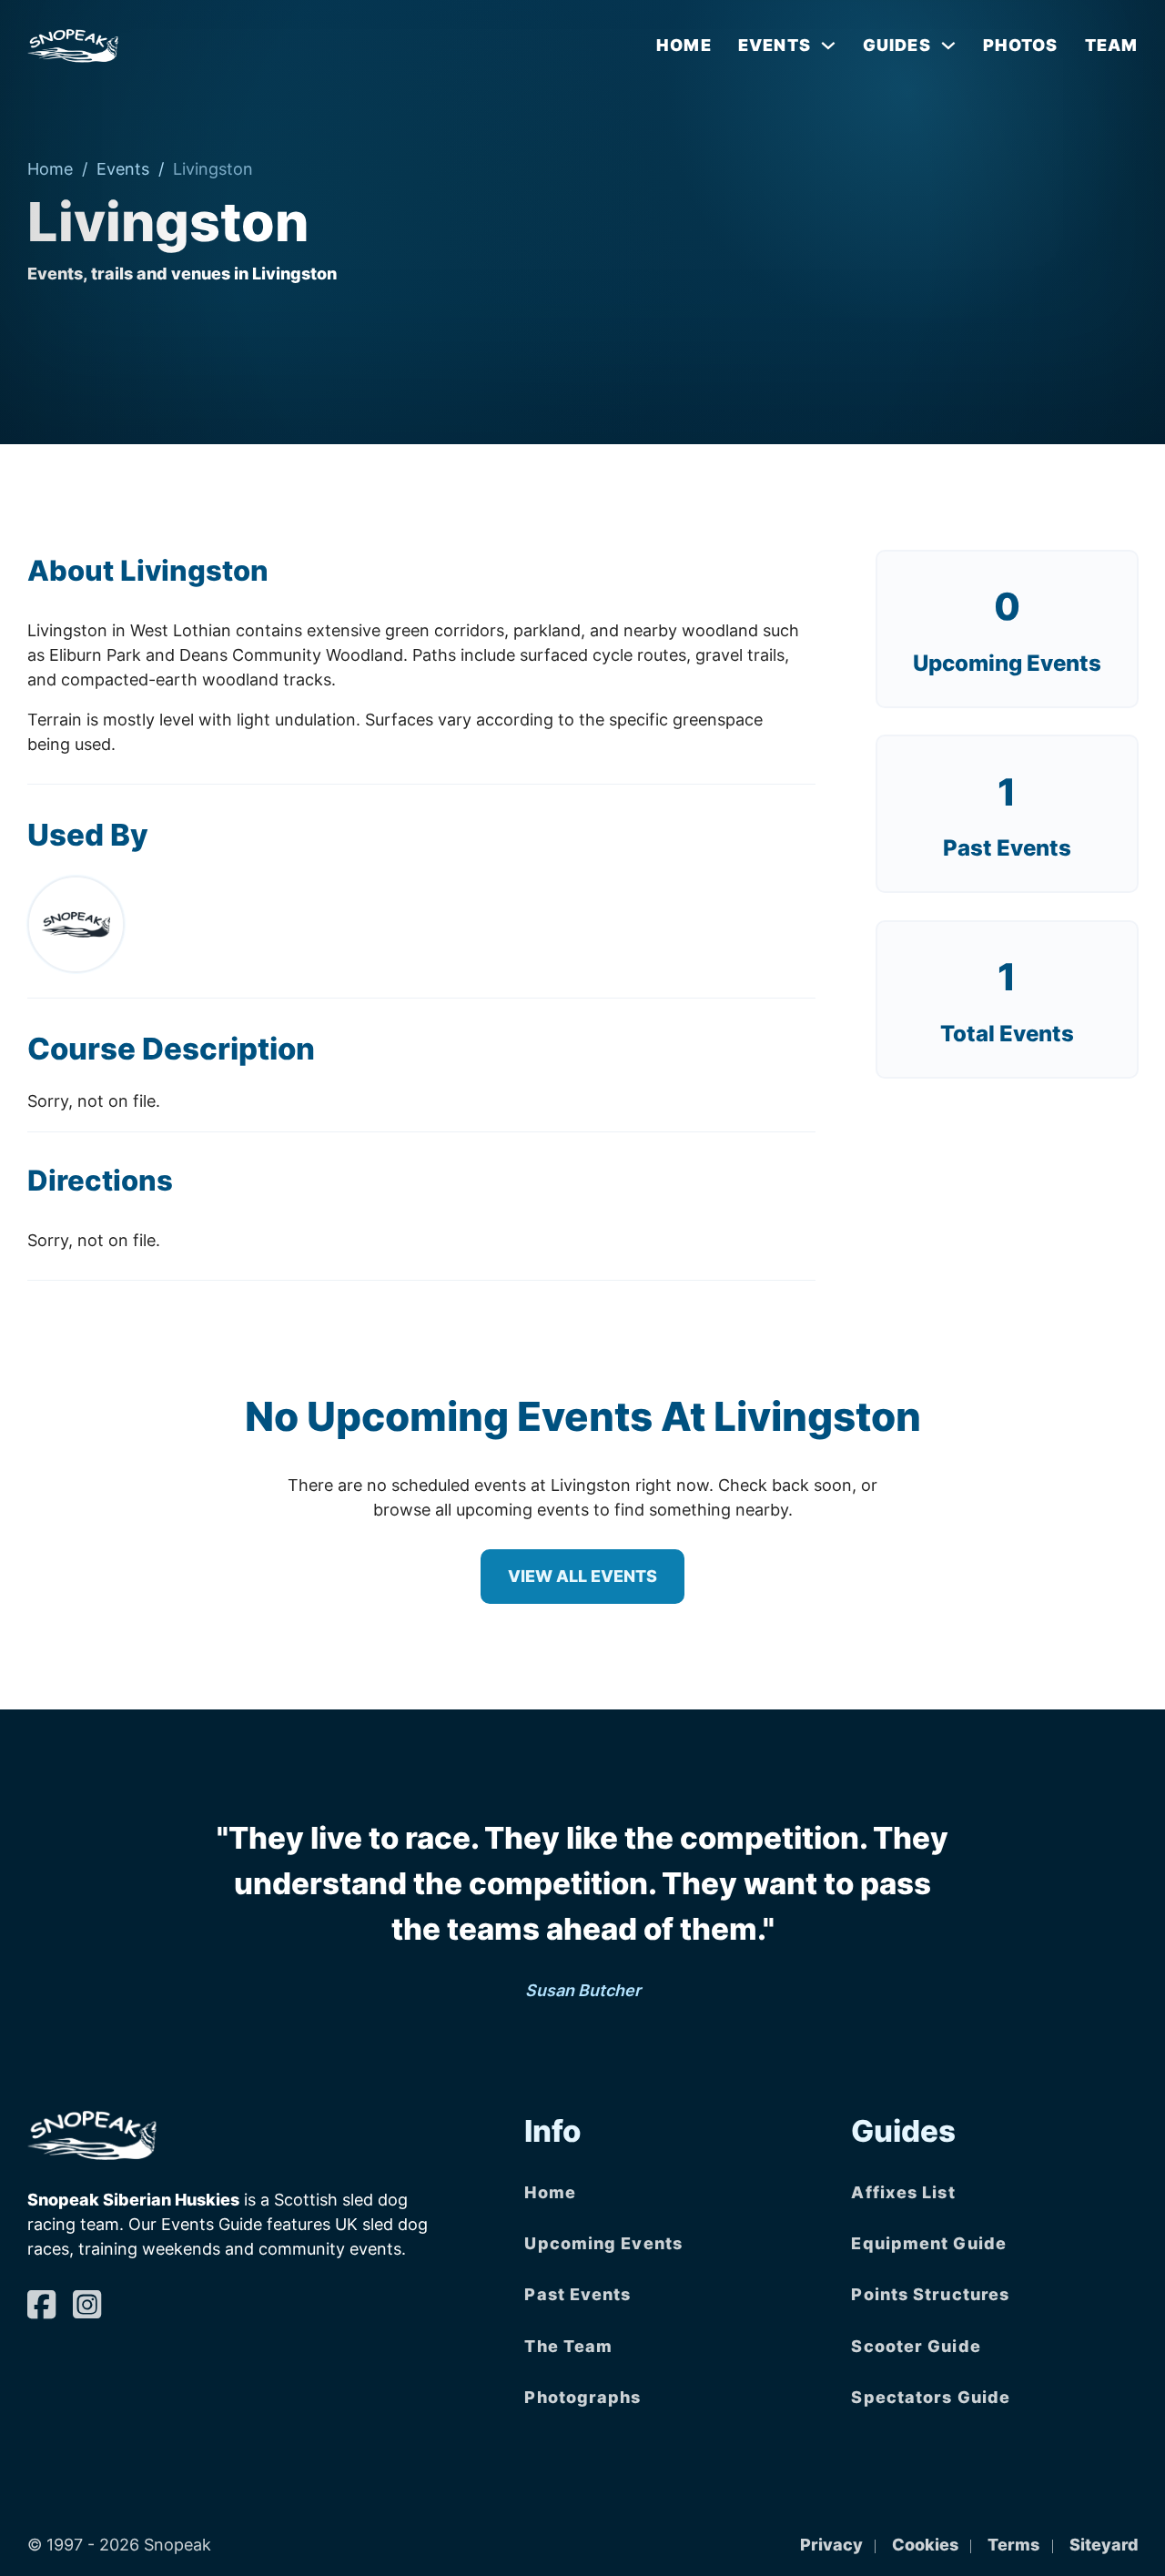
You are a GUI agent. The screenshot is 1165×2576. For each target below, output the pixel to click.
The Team (568, 2346)
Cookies (925, 2545)
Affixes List (903, 2192)
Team (1111, 45)
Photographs (582, 2397)
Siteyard (1104, 2545)
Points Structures (930, 2294)
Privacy (831, 2545)
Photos (1021, 45)
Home (684, 45)
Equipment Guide (929, 2243)
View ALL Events (582, 1576)
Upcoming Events (1007, 663)
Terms (1013, 2545)
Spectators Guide (931, 2397)
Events (123, 169)
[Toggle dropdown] (828, 46)
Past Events (577, 2294)
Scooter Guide (916, 2346)
